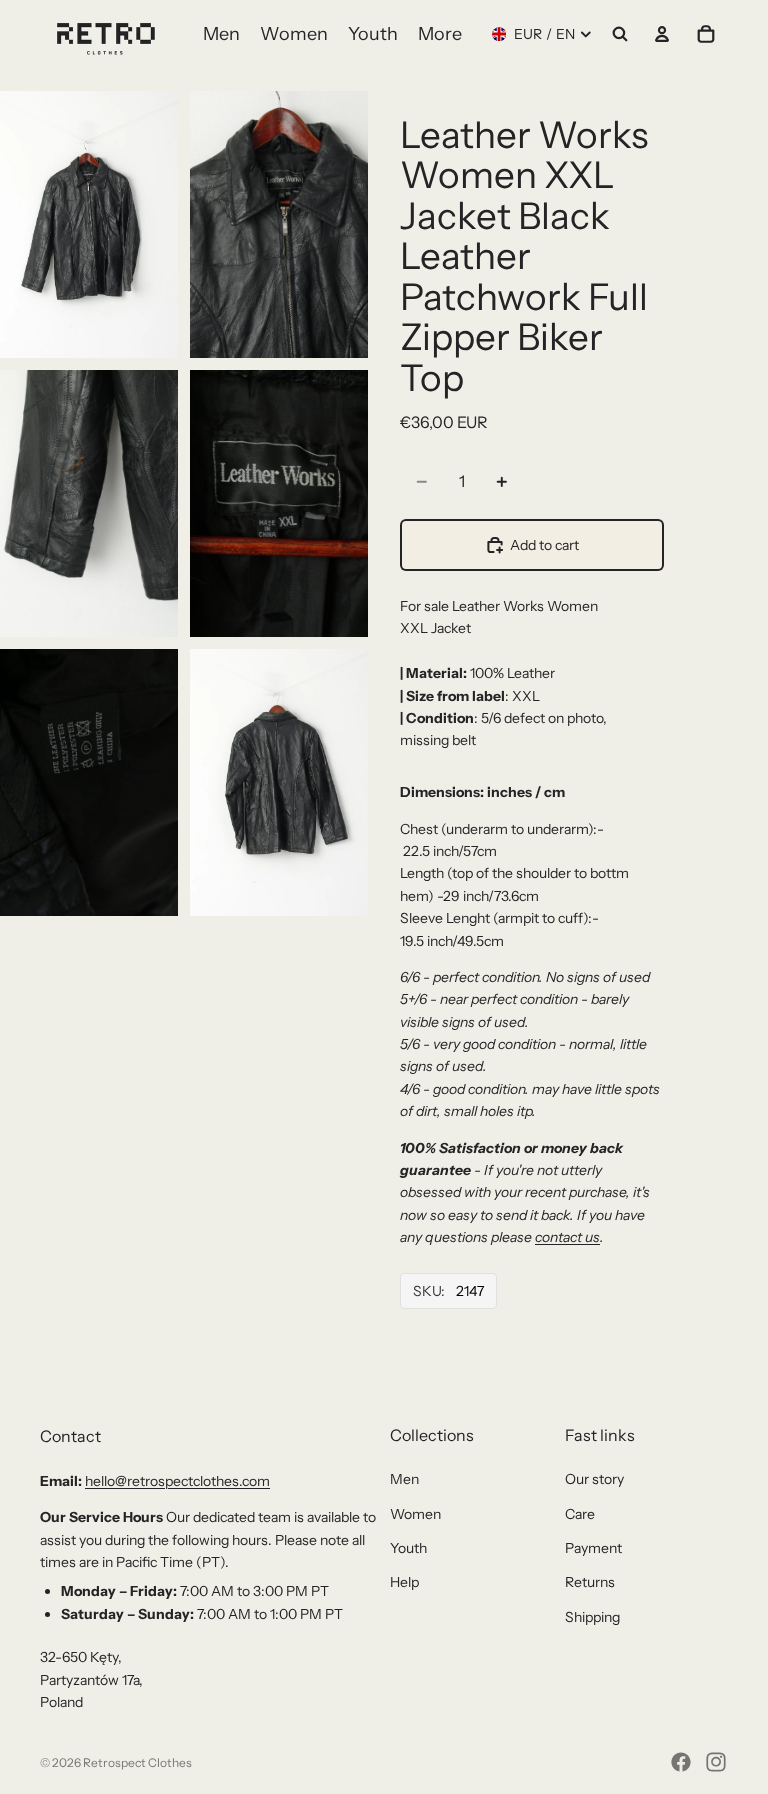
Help (404, 1582)
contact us (567, 1237)
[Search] (620, 34)
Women (415, 1514)
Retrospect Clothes (137, 1762)
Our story (594, 1479)
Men (404, 1479)
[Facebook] (681, 1762)
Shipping (592, 1617)
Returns (590, 1582)
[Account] (662, 34)
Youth (408, 1548)
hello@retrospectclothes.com (177, 1481)
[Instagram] (716, 1762)
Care (580, 1514)
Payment (593, 1548)
